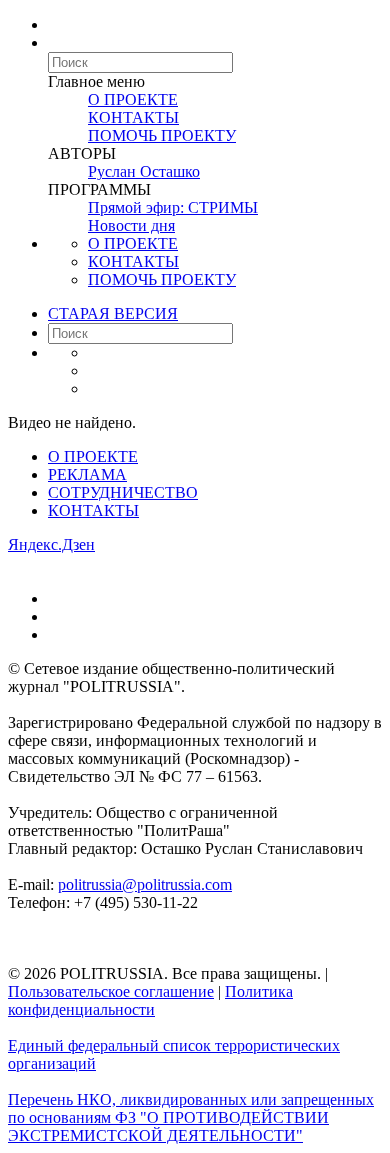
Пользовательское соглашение (111, 991)
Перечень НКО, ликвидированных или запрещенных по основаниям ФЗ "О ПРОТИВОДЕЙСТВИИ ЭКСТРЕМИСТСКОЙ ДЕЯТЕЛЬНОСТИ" (191, 1117)
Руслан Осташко (144, 171)
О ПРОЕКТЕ (133, 99)
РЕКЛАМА (87, 474)
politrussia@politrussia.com (145, 884)
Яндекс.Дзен (51, 544)
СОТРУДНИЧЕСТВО (123, 492)
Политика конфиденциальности (150, 1000)
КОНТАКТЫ (133, 117)
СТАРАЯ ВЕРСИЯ (113, 313)
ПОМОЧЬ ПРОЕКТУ (162, 135)
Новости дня (131, 225)
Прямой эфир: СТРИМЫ (173, 207)
